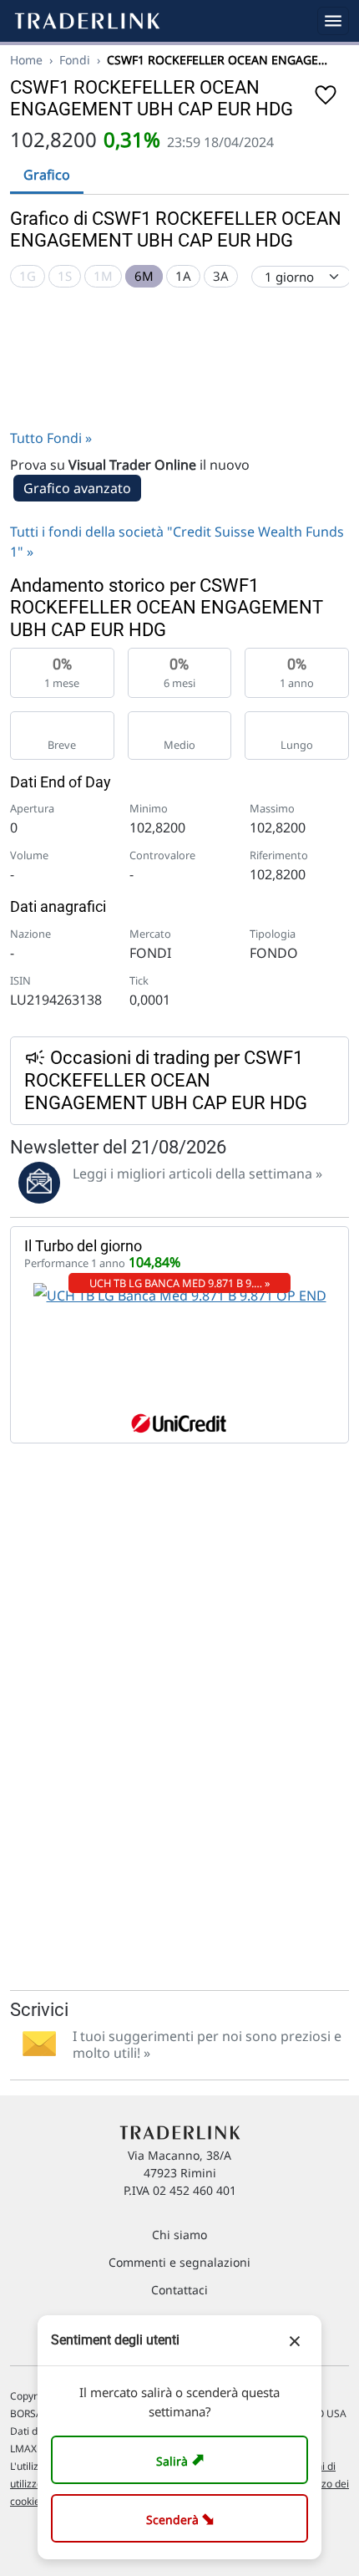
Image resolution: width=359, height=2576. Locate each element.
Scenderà (183, 2518)
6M (144, 276)
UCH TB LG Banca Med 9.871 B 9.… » (180, 1283)
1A (183, 276)
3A (221, 276)
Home (26, 60)
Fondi (75, 60)
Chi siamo (179, 2235)
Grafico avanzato (77, 488)
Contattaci (179, 2290)
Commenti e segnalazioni (179, 2262)
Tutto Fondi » (51, 438)
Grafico (47, 175)
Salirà (182, 2459)
